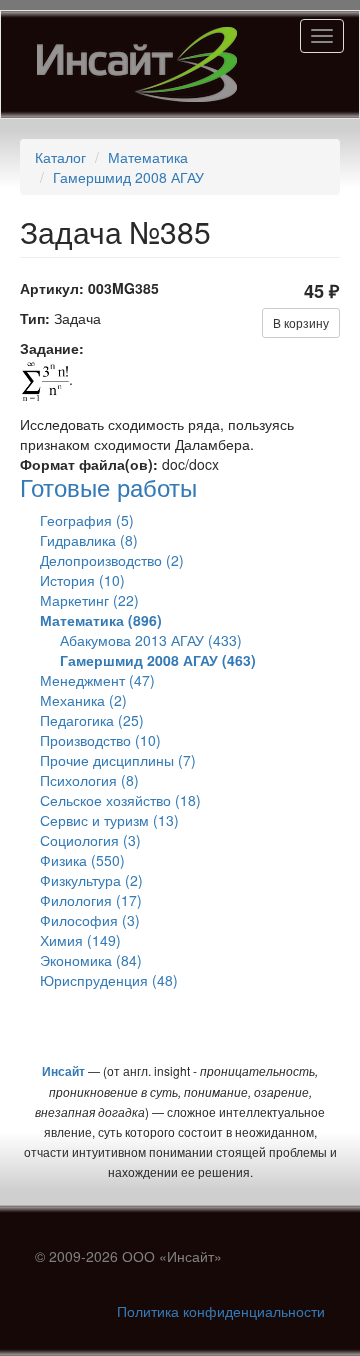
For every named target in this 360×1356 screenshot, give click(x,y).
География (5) (87, 520)
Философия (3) (90, 920)
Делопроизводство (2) (112, 560)
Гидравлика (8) (89, 540)
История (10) (82, 580)
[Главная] (137, 64)
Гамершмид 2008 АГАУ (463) (158, 660)
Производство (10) (100, 740)
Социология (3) (90, 840)
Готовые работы (108, 486)
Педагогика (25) (92, 720)
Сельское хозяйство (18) (120, 800)
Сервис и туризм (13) (109, 820)
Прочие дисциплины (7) (118, 760)
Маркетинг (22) (89, 600)
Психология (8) (89, 780)
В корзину (301, 322)
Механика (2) (83, 700)
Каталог (60, 157)
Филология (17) (91, 900)
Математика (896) (101, 620)
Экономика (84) (91, 960)
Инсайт (63, 1071)
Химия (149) (80, 940)
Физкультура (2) (91, 880)
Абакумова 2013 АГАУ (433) (151, 640)
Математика (148, 157)
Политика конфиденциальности (221, 1311)
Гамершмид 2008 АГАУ (128, 177)
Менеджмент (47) (97, 680)
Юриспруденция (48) (109, 980)
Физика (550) (82, 860)
